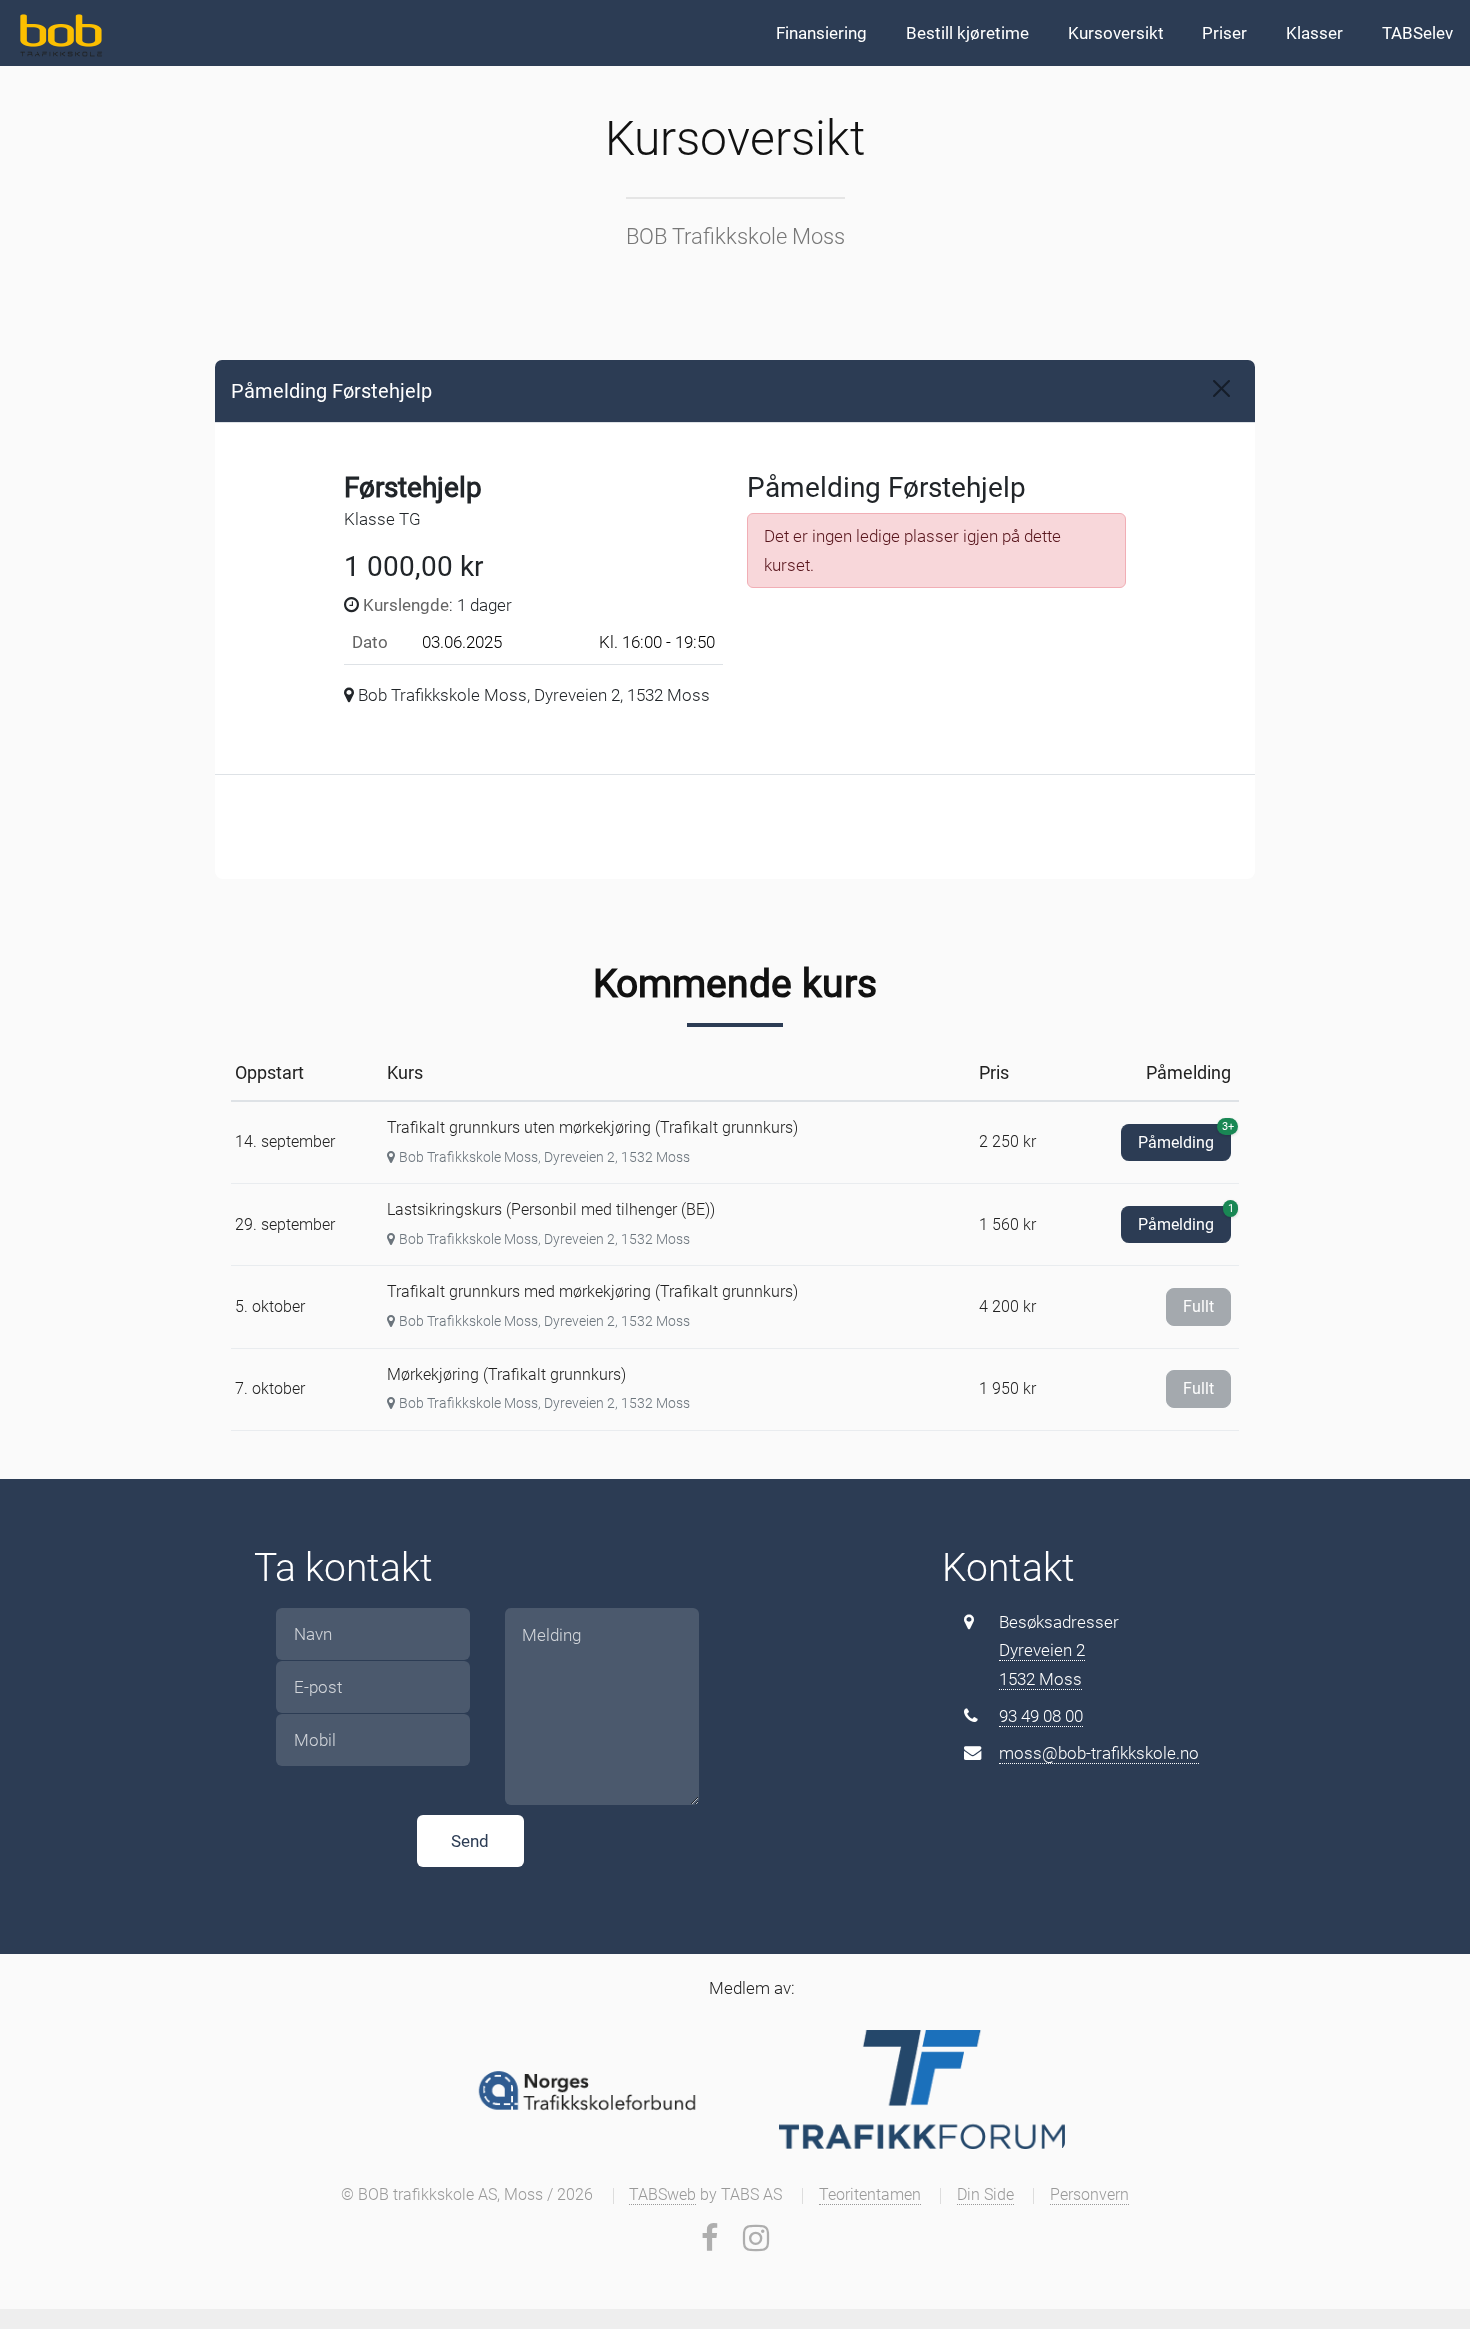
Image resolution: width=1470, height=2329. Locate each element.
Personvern (1089, 2195)
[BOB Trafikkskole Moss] (58, 33)
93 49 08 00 (1041, 1716)
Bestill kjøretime (967, 33)
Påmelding (1184, 1138)
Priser (1224, 33)
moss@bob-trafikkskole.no (1099, 1753)
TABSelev (1417, 33)
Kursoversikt (1116, 33)
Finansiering (821, 33)
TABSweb (662, 2195)
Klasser (1314, 33)
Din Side (985, 2195)
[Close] (1221, 388)
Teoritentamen (870, 2195)
